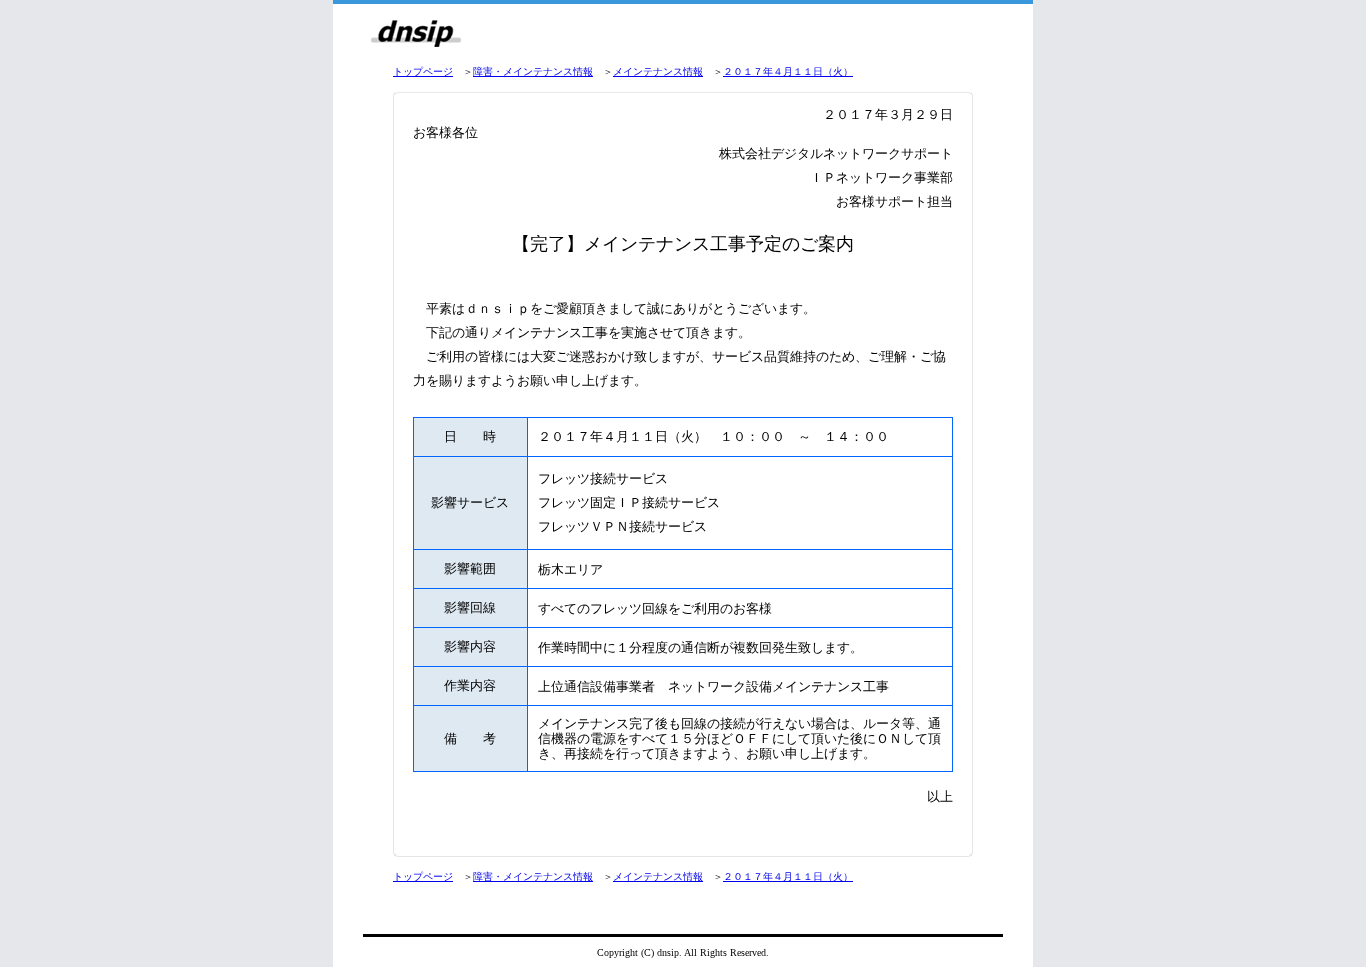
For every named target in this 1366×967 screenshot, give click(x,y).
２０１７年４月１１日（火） (788, 71)
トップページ (423, 71)
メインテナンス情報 (658, 71)
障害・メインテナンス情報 (533, 71)
